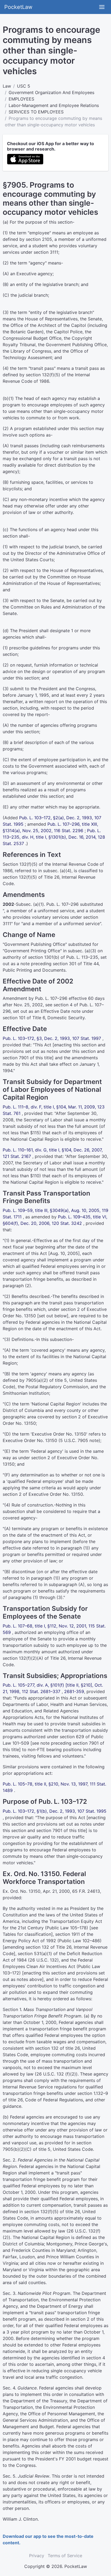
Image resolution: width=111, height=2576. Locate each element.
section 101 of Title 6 (24, 1018)
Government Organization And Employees (51, 92)
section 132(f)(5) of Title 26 (31, 877)
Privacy (37, 2556)
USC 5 (24, 86)
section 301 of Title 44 (76, 964)
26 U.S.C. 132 (43, 1960)
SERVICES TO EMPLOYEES (36, 112)
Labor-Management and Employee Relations (54, 105)
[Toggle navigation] (102, 7)
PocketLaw (18, 7)
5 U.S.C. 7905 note (79, 1440)
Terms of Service (65, 2556)
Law (7, 86)
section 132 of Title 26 (48, 1947)
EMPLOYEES (21, 99)
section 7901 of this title (27, 1058)
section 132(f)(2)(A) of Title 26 (34, 1658)
